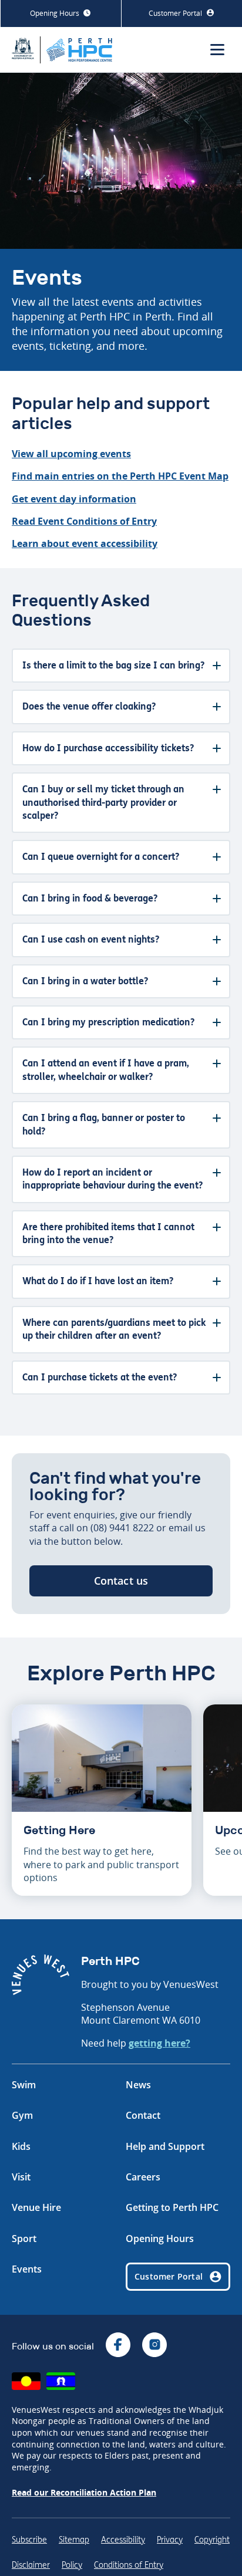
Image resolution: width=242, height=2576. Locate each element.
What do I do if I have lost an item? (98, 1281)
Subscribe (29, 2540)
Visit (21, 2177)
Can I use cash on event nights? (91, 939)
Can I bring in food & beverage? (90, 898)
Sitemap (74, 2540)
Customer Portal (176, 13)
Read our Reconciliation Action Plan (84, 2492)
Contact (143, 2115)
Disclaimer (31, 2565)
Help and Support (165, 2146)
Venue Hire (36, 2207)
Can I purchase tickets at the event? (100, 1377)
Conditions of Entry (129, 2565)
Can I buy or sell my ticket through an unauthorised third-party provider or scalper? (103, 802)
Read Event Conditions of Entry (84, 521)
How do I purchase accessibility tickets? (108, 748)
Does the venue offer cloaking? (89, 706)
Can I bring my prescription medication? (108, 1022)
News (138, 2085)
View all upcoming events (71, 454)
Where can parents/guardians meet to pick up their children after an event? (114, 1329)
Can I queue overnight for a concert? (101, 857)
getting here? (159, 2043)
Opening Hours (56, 13)
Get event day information (74, 499)
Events (27, 2269)
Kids (21, 2146)
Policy (72, 2565)
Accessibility (123, 2540)
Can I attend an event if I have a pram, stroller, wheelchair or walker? (106, 1070)
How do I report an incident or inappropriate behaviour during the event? (112, 1179)
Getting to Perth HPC (172, 2207)
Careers (143, 2177)
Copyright (212, 2540)
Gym (22, 2115)
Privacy (170, 2540)
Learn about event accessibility (85, 543)
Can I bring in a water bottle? (85, 981)
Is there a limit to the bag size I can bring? (113, 665)
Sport (24, 2239)
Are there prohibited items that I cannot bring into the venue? (108, 1233)
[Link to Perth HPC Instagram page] (154, 2346)
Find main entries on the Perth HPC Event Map (120, 476)
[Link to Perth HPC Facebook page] (118, 2346)
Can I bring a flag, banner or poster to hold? (104, 1124)
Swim (24, 2085)
